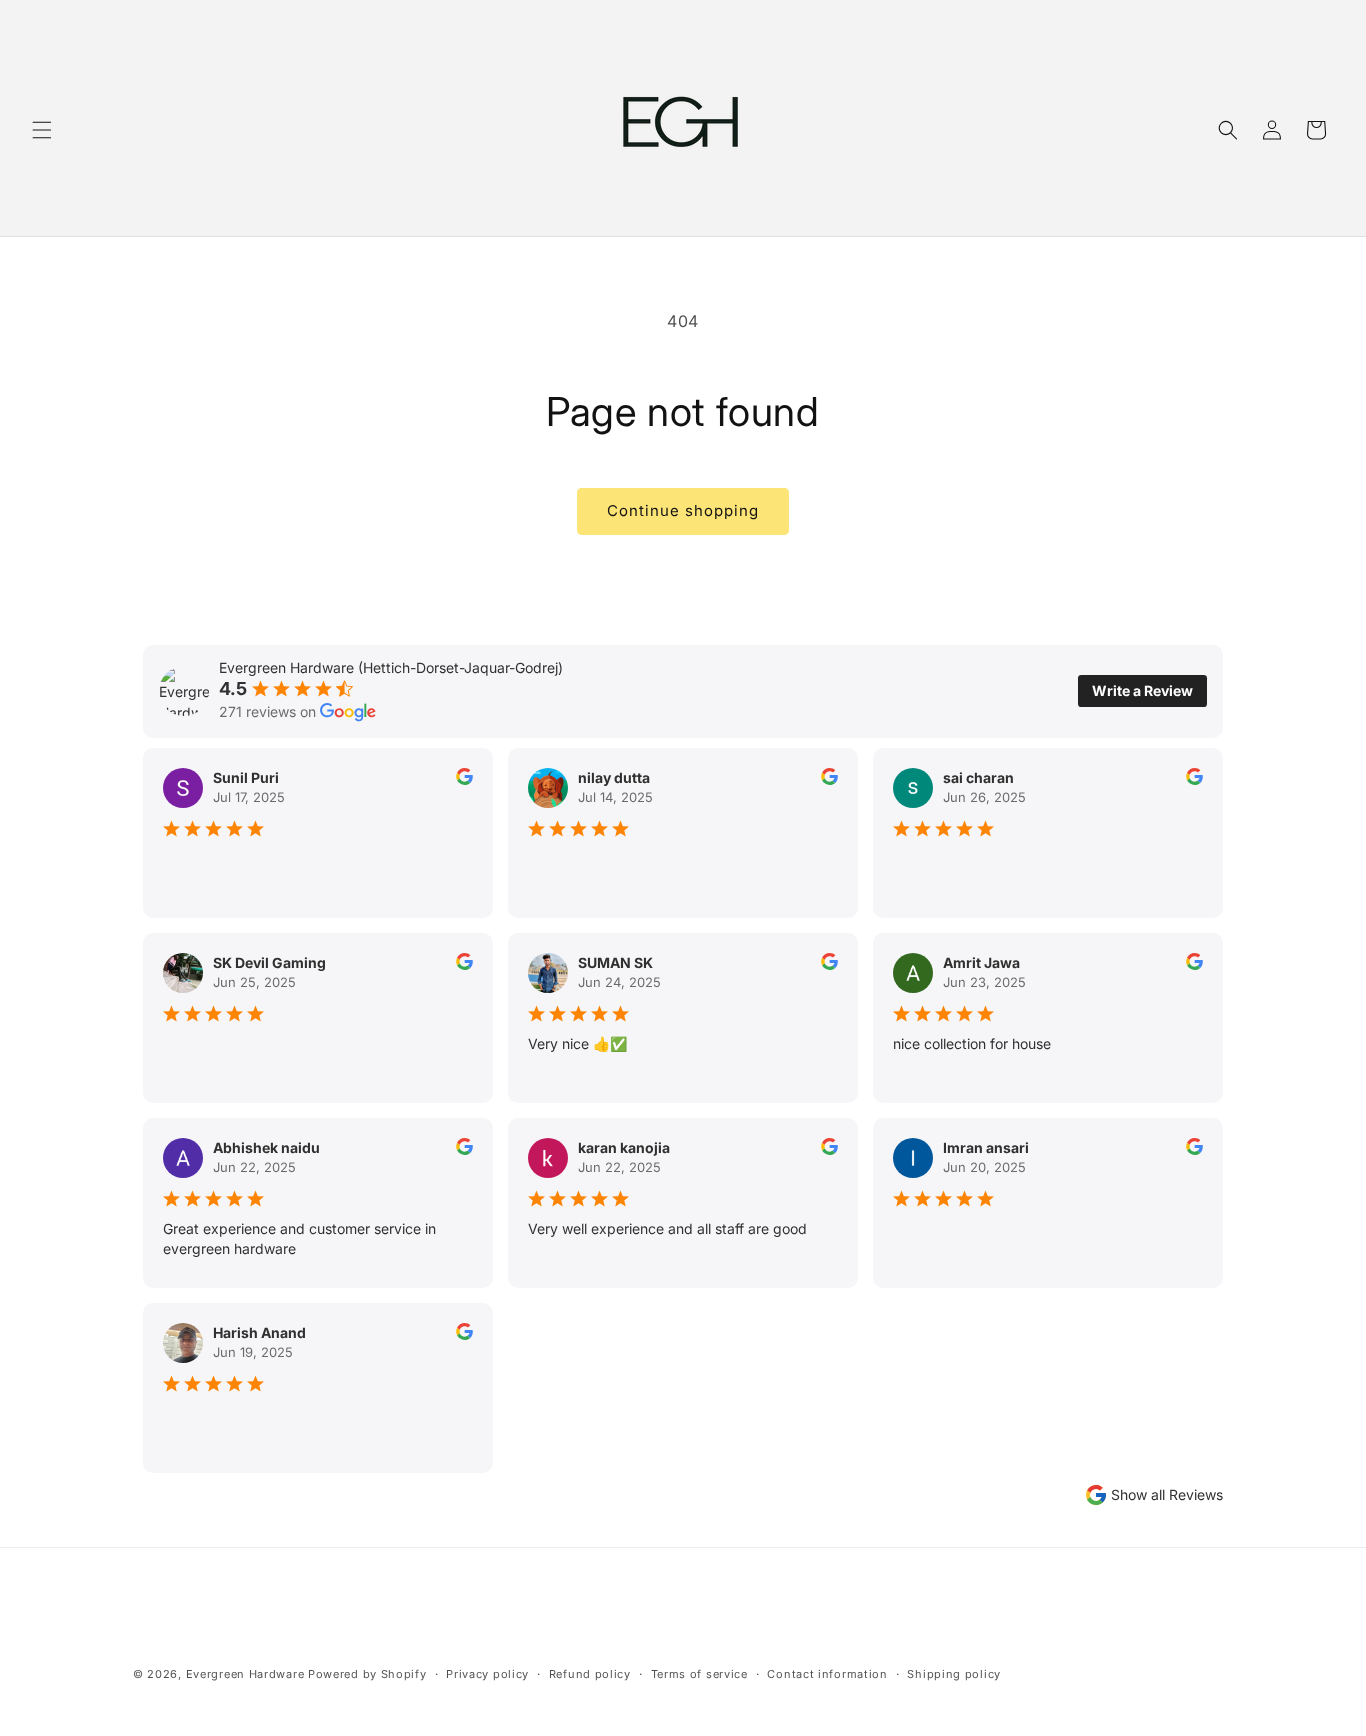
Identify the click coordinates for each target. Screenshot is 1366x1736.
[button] (42, 130)
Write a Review (1142, 690)
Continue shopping (683, 510)
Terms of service (699, 1674)
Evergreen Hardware (245, 1674)
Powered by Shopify (367, 1674)
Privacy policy (487, 1674)
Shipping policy (954, 1674)
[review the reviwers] (464, 779)
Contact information (827, 1674)
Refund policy (590, 1674)
